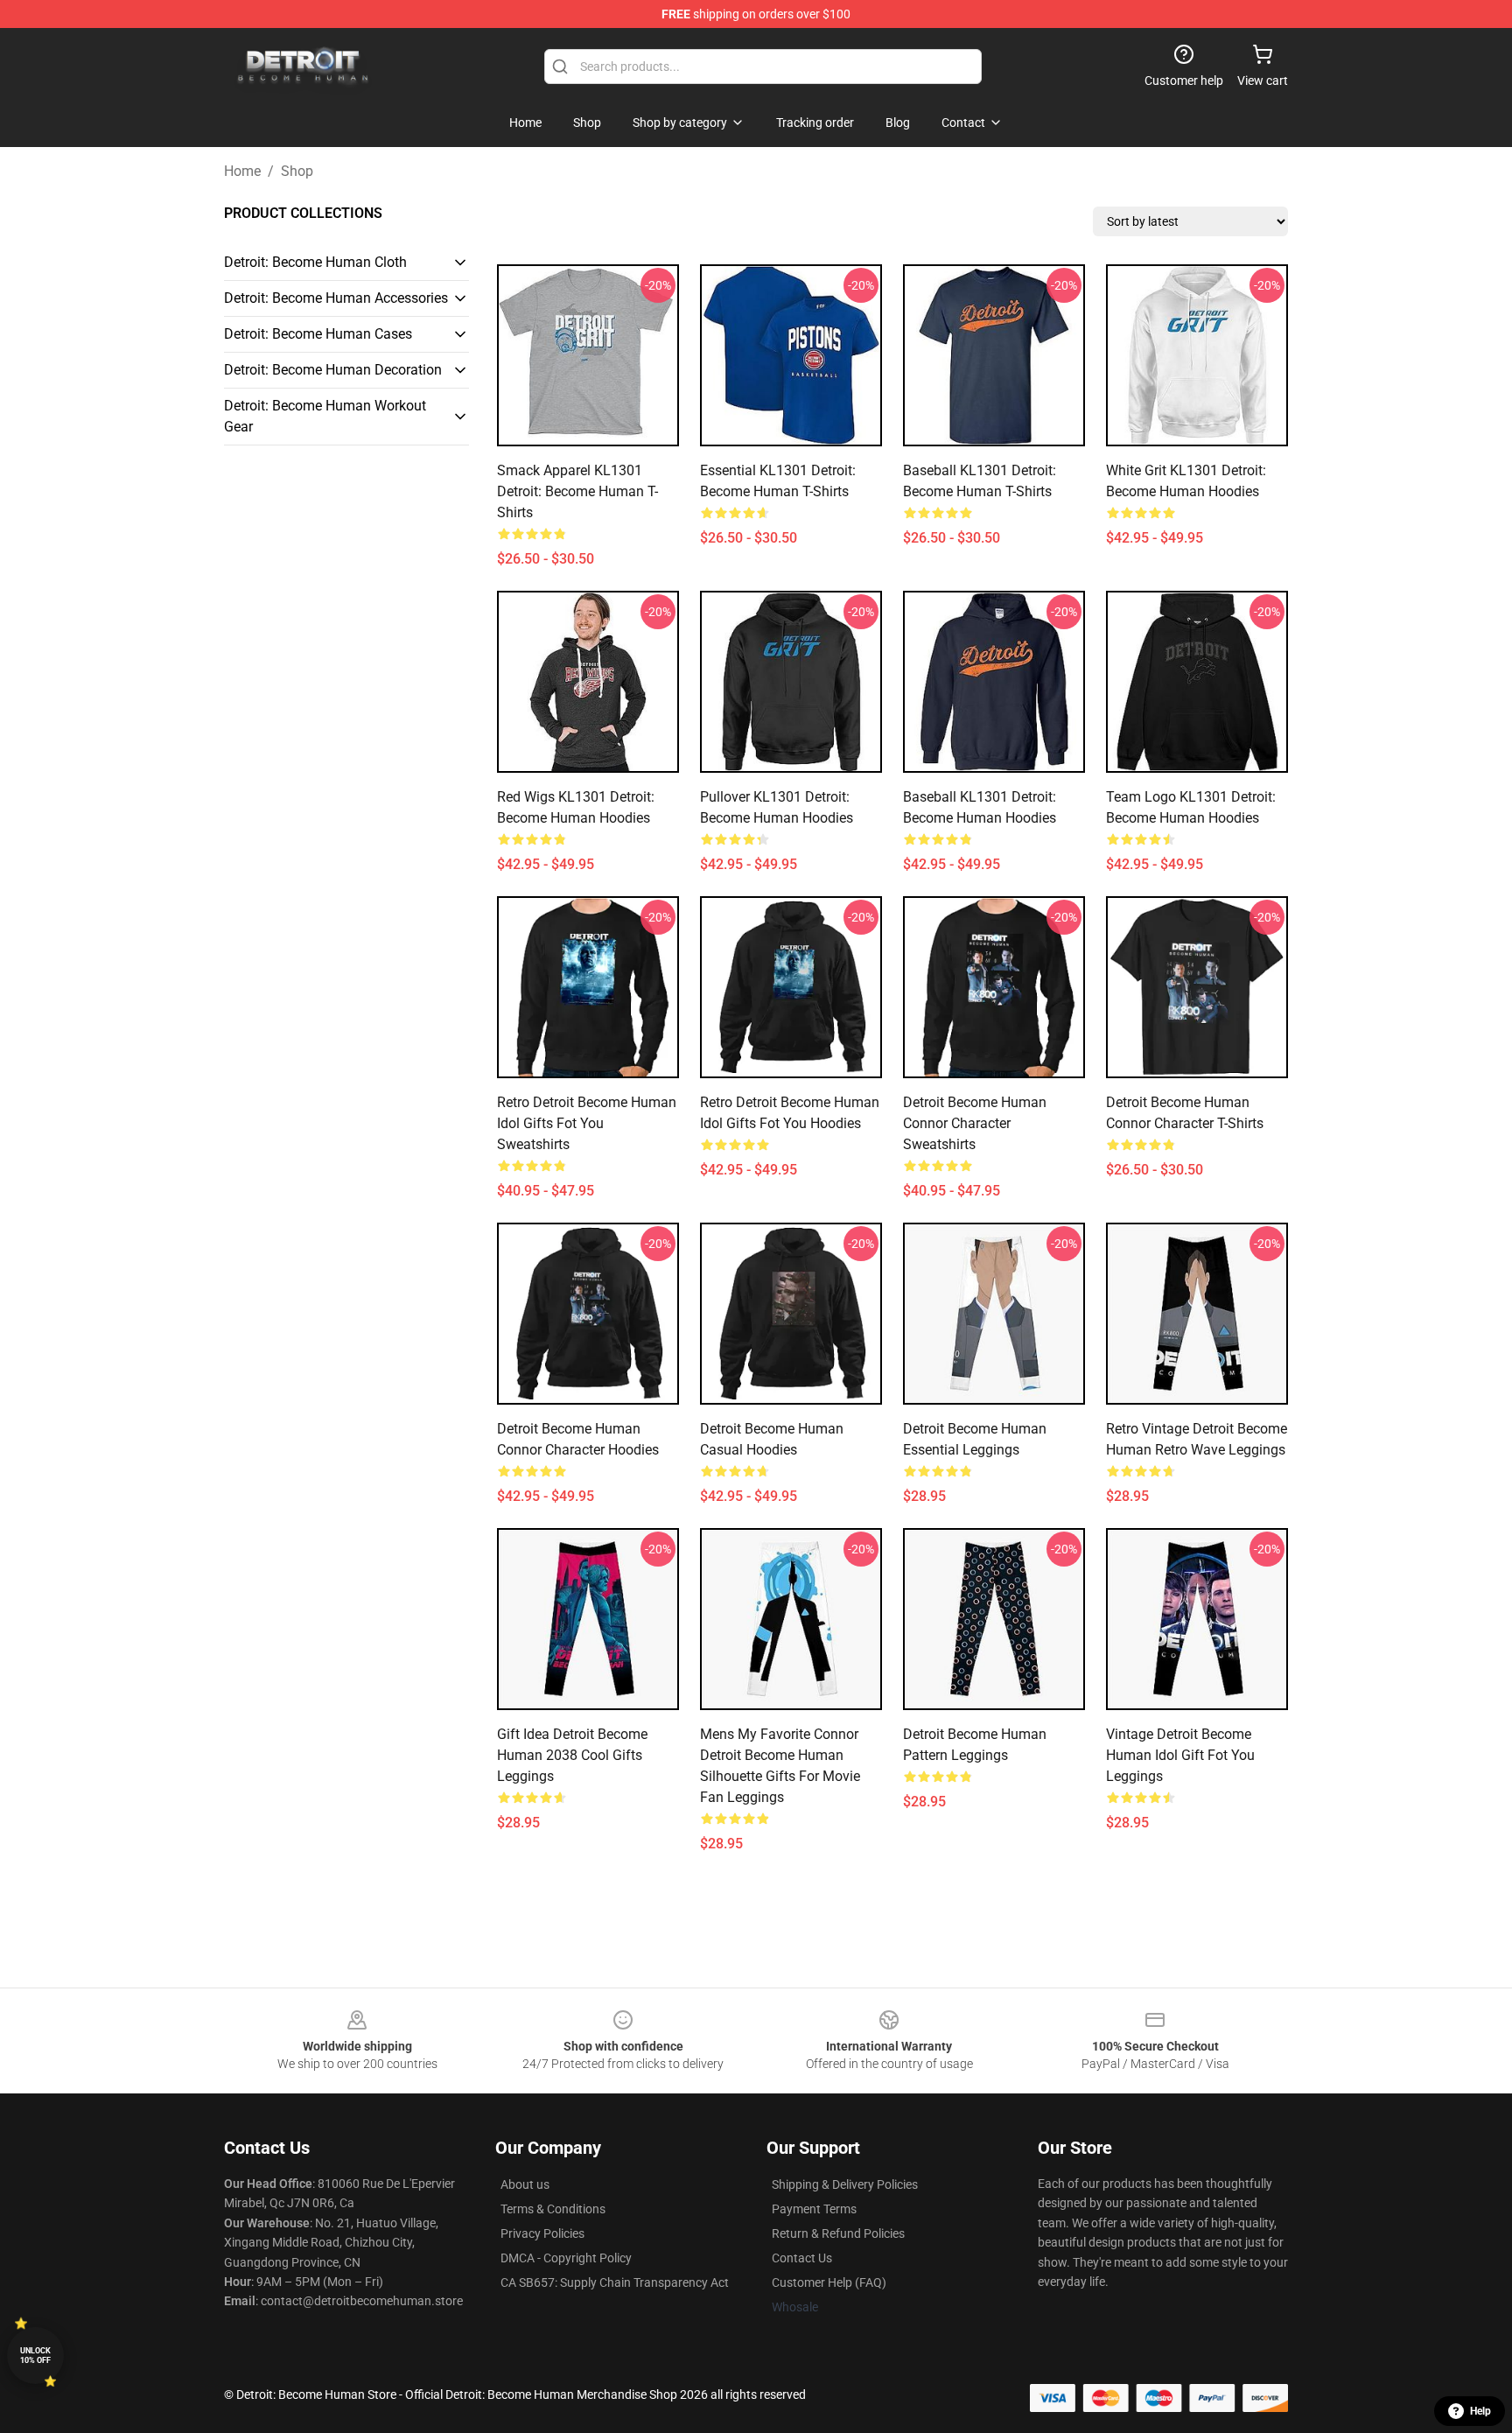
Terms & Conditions (553, 2209)
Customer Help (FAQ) (829, 2282)
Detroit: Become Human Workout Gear (325, 416)
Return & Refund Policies (838, 2233)
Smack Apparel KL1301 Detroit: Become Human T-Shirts (577, 491)
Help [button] (1480, 2411)
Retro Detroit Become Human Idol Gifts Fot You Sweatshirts (587, 1123)
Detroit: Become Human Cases (318, 334)
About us (525, 2184)
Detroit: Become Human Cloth (315, 262)
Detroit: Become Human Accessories (336, 298)
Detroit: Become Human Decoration (333, 370)
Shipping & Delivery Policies (845, 2184)
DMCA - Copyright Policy (566, 2258)
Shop (297, 171)
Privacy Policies (542, 2233)
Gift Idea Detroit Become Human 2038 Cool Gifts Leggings (572, 1755)
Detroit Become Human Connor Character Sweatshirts (975, 1123)
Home (242, 171)
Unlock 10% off (35, 2356)
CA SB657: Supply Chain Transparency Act (615, 2282)
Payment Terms (814, 2209)
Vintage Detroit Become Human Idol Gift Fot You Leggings (1180, 1755)
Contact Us (802, 2258)
